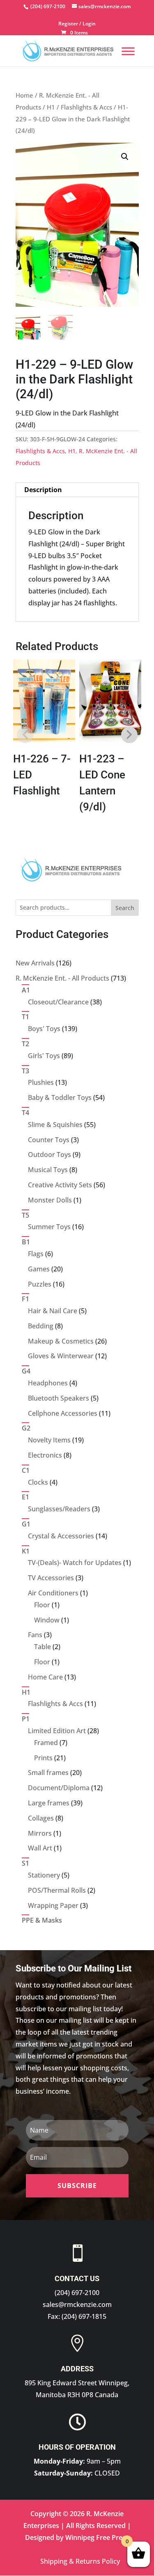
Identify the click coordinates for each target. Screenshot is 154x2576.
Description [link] (43, 490)
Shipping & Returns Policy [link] (80, 2561)
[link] (47, 6)
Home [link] (24, 95)
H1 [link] (51, 107)
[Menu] (128, 51)
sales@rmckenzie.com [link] (77, 2304)
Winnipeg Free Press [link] (97, 2537)
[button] (125, 157)
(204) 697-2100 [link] (77, 2293)
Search (125, 908)
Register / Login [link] (77, 24)
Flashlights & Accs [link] (86, 107)
